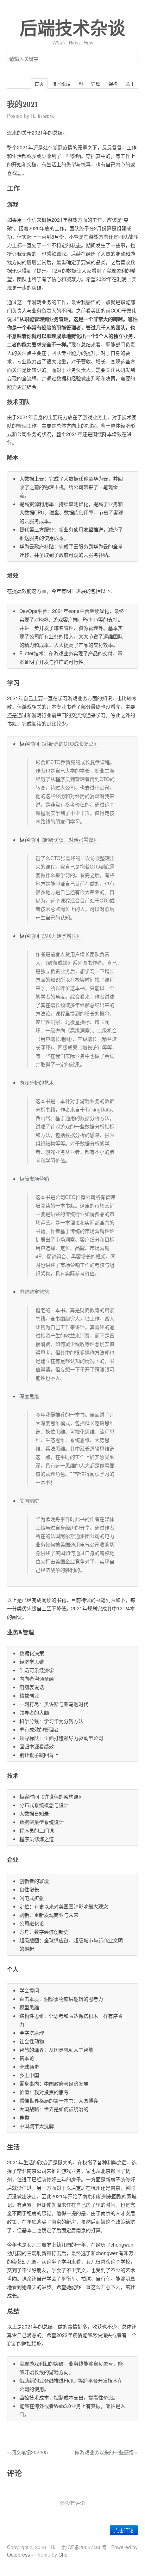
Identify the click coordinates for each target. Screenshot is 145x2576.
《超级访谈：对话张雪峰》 (69, 840)
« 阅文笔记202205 (27, 2452)
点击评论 (124, 2530)
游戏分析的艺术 (37, 1083)
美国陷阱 (29, 1501)
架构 (113, 84)
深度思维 (29, 1396)
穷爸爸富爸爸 (34, 1292)
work (49, 116)
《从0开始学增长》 (60, 936)
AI (81, 84)
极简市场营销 (34, 1179)
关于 (130, 84)
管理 (96, 84)
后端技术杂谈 (72, 29)
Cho (63, 2554)
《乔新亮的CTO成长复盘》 (69, 744)
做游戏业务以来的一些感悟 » (106, 2452)
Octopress (18, 2554)
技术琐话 (61, 84)
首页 (39, 84)
